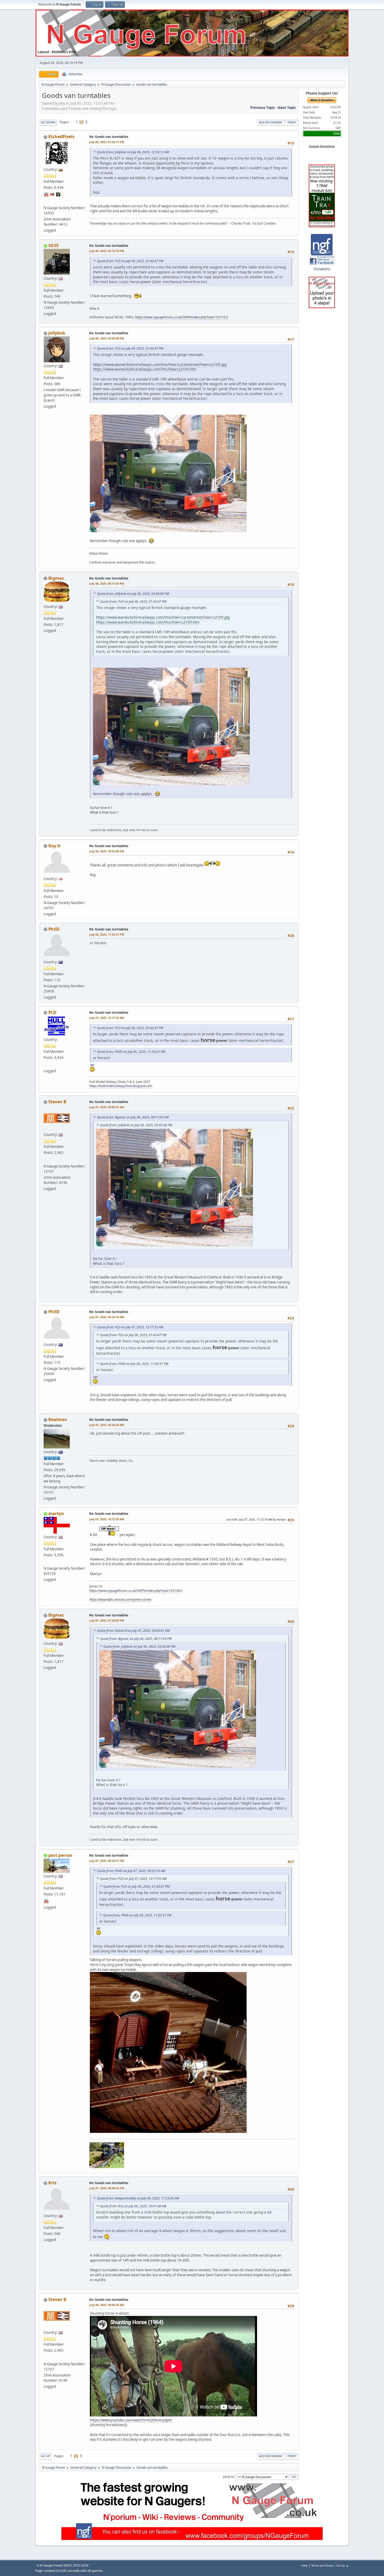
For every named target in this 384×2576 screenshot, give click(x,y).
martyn (56, 1513)
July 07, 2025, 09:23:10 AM (107, 1317)
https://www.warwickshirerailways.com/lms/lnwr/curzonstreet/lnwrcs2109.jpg (160, 364)
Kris (52, 2183)
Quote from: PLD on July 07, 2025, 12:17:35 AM (130, 1327)
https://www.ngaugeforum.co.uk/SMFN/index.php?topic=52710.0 (182, 317)
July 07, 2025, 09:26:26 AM (107, 1425)
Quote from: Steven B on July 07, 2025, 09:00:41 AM (133, 1631)
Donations (322, 269)
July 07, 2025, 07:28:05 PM (107, 1620)
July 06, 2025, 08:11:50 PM (107, 583)
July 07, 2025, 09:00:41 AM (107, 1107)
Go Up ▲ (343, 2565)
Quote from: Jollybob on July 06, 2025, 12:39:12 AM (133, 152)
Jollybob (57, 333)
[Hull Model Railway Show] (46, 1064)
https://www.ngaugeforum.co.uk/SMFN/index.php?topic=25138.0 (136, 1591)
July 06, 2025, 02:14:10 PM (107, 251)
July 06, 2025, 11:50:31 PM (107, 934)
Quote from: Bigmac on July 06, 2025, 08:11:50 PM (133, 1117)
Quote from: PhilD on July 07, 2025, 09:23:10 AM (131, 1871)
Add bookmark (270, 122)
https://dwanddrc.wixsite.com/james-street (120, 1600)
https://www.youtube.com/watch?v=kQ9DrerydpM (131, 2420)
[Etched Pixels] (46, 201)
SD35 (53, 245)
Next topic (287, 108)
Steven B (57, 1102)
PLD (52, 1012)
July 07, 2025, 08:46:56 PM (107, 2188)
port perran (60, 1855)
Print (292, 122)
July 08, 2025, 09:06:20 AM (107, 2305)
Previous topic (263, 108)
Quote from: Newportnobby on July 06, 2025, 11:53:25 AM (138, 2198)
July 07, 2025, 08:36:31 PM (107, 1861)
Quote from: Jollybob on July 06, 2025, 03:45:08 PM (133, 594)
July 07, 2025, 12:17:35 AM (107, 1018)
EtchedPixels (61, 137)
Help (305, 2565)
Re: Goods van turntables (109, 137)
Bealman (58, 1419)
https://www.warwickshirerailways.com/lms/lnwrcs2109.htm (145, 369)
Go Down (48, 122)
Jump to (229, 2476)
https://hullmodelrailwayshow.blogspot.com (121, 1086)
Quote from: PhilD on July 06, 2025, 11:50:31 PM (131, 1052)
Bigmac (56, 578)
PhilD (54, 929)
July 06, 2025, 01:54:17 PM (107, 142)
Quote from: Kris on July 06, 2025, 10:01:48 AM (133, 2206)
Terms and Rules (322, 2565)
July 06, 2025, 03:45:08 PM (107, 338)
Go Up (45, 2456)
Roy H (54, 846)
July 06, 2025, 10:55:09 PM (107, 851)
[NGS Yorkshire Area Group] (46, 1159)
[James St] (46, 1562)
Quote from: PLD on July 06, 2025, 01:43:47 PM (130, 261)
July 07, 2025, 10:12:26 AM (107, 1519)
